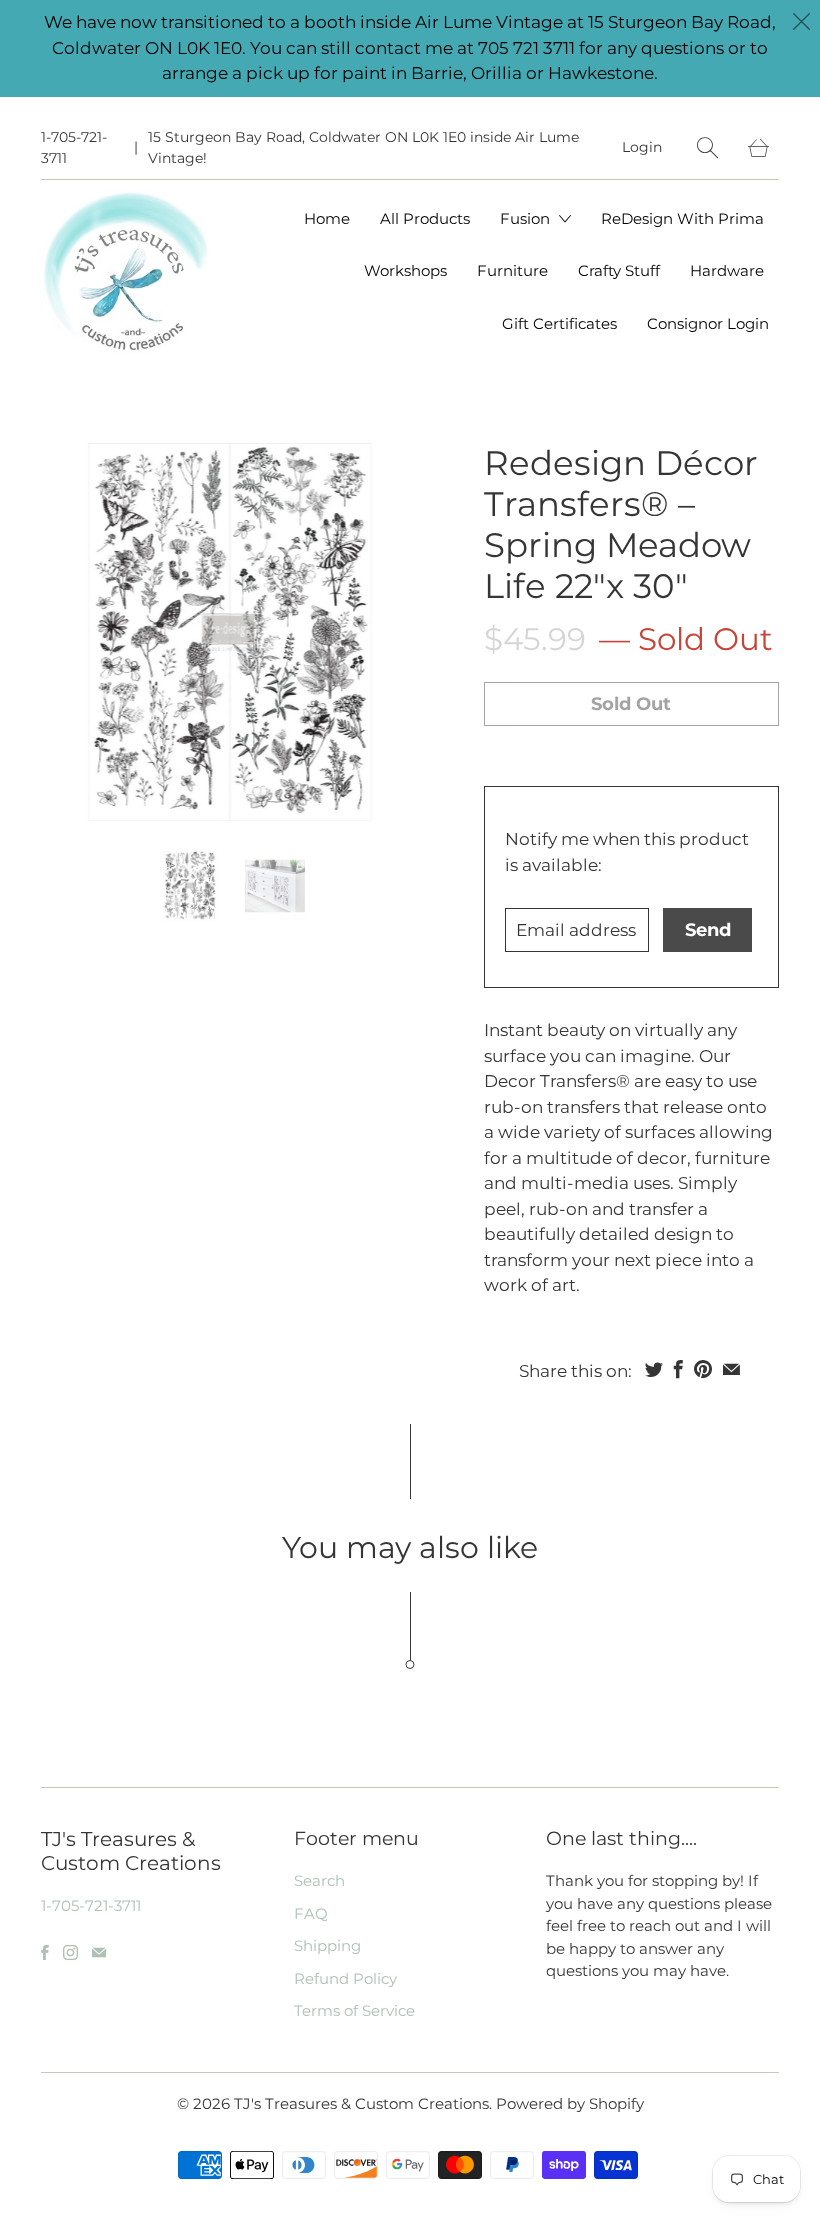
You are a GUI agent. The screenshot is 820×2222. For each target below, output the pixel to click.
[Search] (707, 147)
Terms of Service (354, 2010)
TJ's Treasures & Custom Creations (361, 2103)
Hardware (727, 270)
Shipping (327, 1945)
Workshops (405, 270)
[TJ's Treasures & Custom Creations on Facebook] (45, 1952)
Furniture (512, 270)
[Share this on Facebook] (678, 1369)
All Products (425, 218)
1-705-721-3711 (74, 147)
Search (319, 1880)
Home (327, 218)
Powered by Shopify (570, 2103)
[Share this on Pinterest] (703, 1369)
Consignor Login (708, 323)
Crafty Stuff (619, 270)
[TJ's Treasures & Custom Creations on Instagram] (70, 1952)
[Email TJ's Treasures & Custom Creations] (99, 1952)
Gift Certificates (559, 323)
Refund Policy (345, 1978)
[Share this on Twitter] (654, 1369)
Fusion (527, 218)
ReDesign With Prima (682, 218)
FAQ (311, 1913)
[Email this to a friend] (731, 1369)
